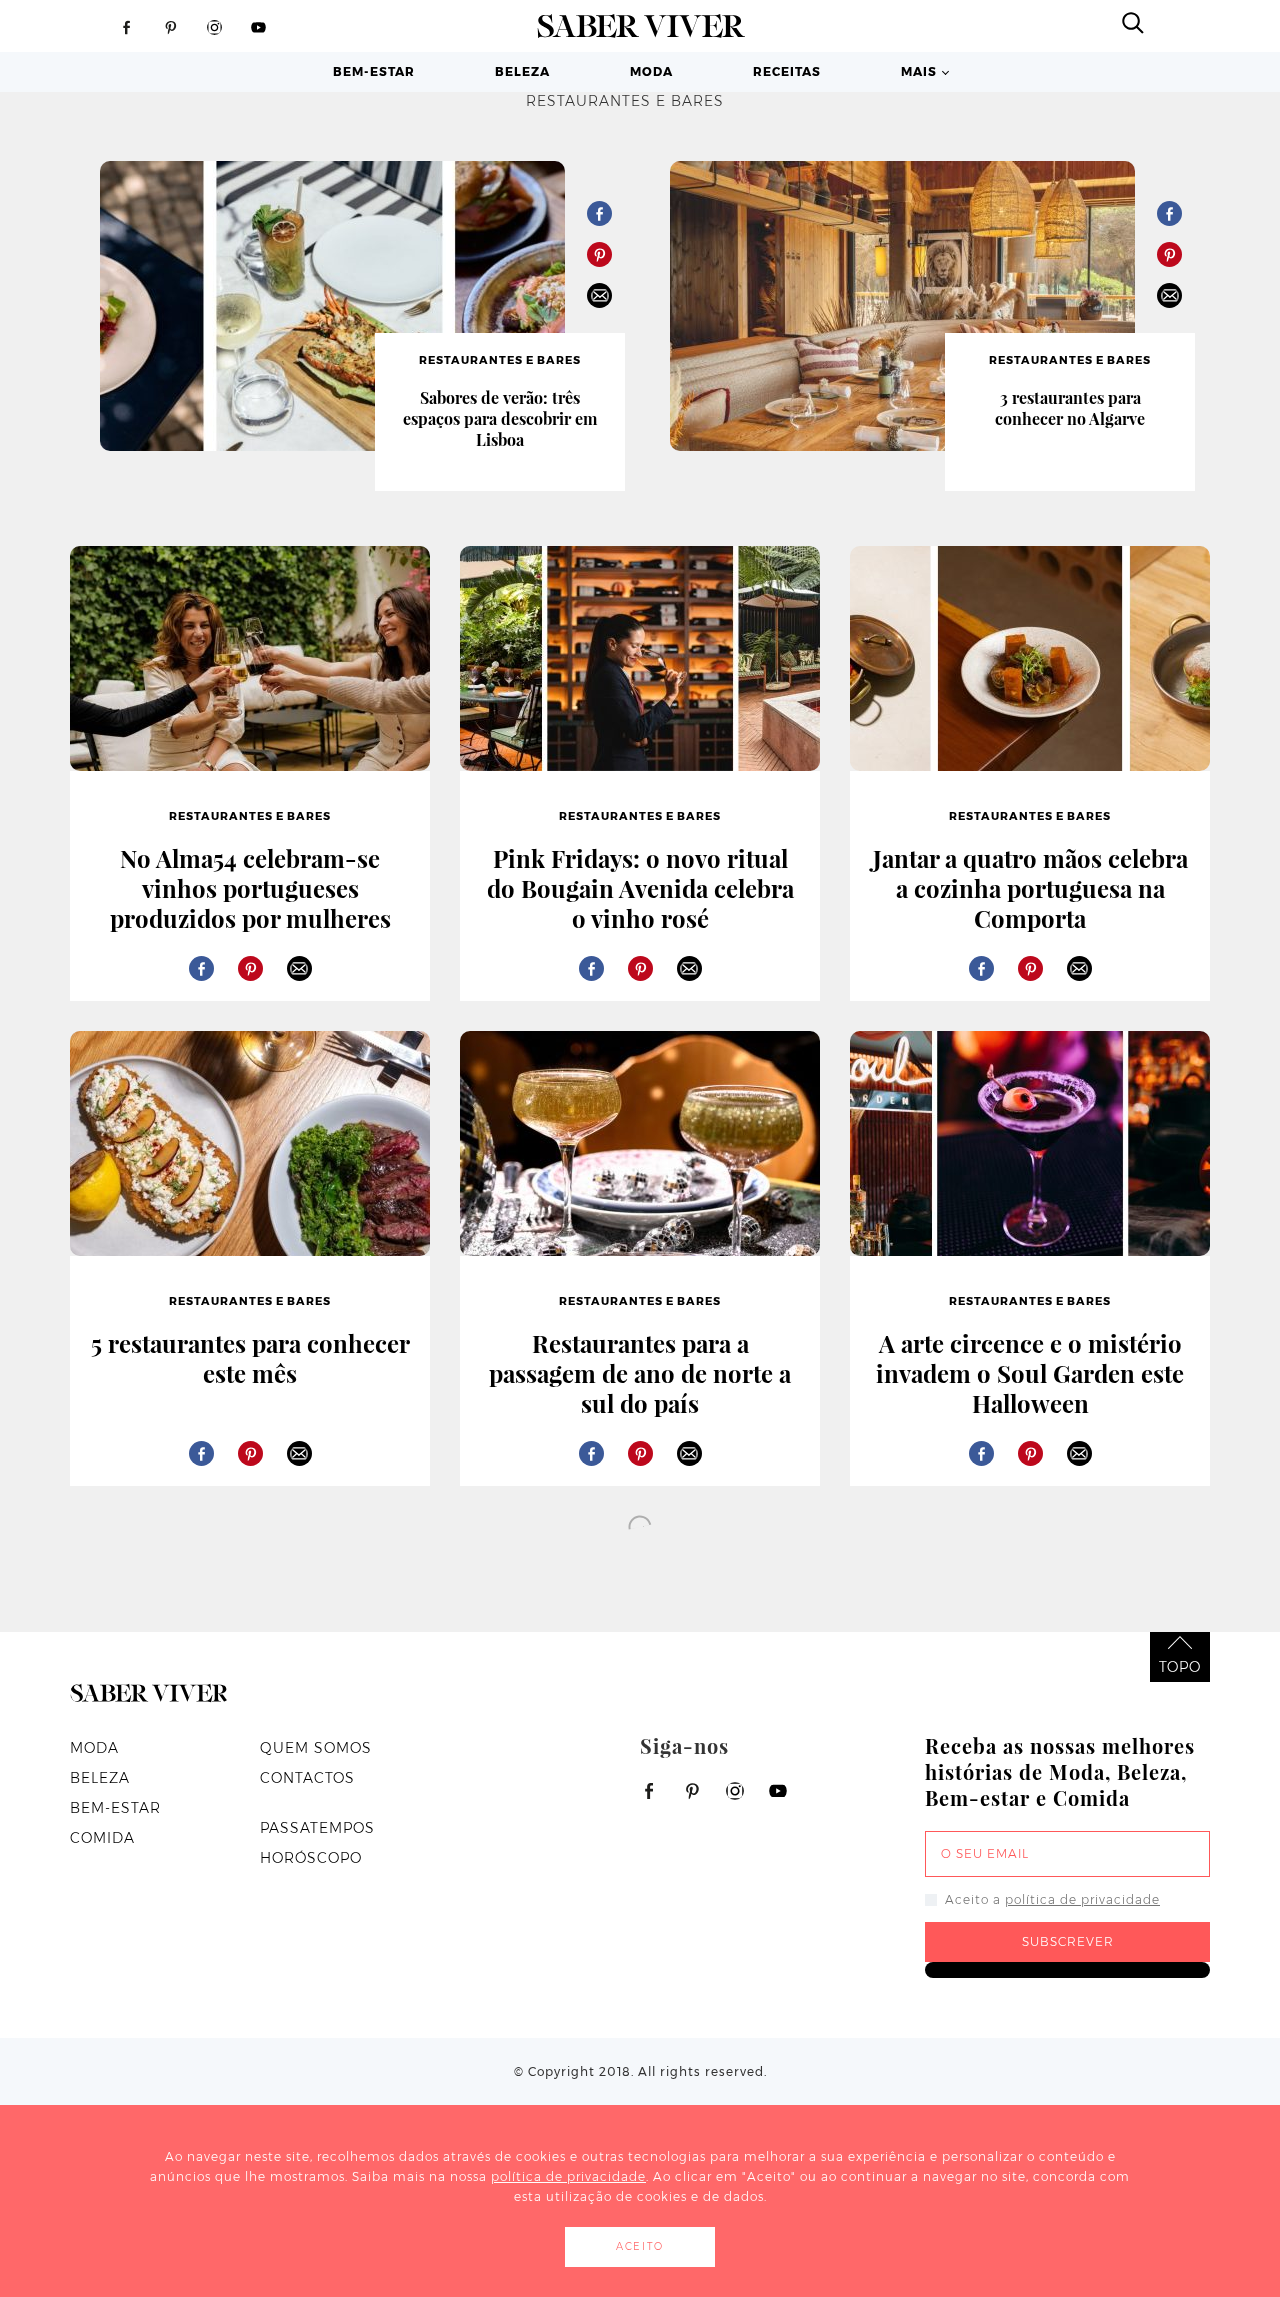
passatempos (317, 1828)
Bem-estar (374, 71)
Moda (651, 71)
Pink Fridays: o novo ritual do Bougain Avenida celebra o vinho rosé (640, 888)
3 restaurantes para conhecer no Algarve (1070, 408)
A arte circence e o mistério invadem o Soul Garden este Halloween (1030, 1373)
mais (919, 71)
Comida (102, 1838)
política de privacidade (1082, 1899)
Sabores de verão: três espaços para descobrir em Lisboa (500, 418)
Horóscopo (311, 1858)
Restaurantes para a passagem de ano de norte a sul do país (640, 1373)
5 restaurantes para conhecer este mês (250, 1358)
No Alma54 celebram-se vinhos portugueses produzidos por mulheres (250, 888)
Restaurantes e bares (500, 360)
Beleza (522, 71)
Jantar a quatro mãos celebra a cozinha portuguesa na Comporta (1030, 888)
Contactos (307, 1778)
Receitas (787, 71)
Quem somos (316, 1748)
